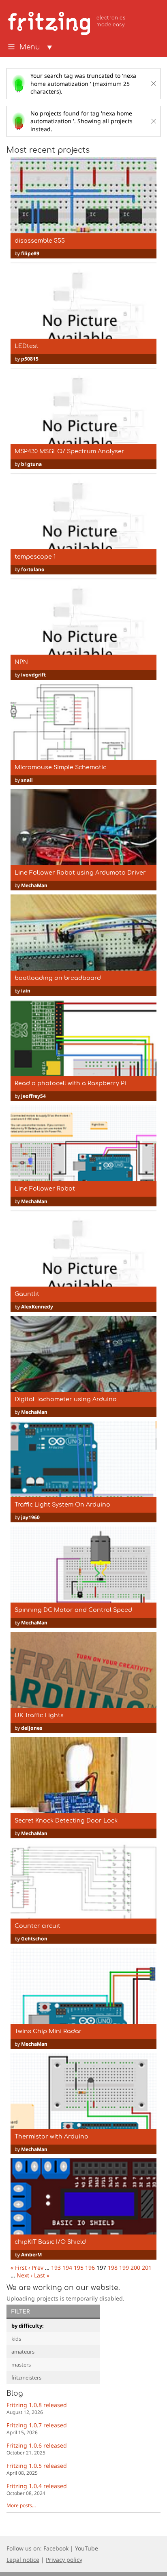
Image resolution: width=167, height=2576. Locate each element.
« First (19, 2268)
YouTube (87, 2548)
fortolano (33, 569)
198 (113, 2268)
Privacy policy (64, 2560)
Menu (30, 47)
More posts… (21, 2505)
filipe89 (30, 253)
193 (56, 2268)
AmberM (31, 2255)
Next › (25, 2275)
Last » (42, 2275)
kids (16, 2339)
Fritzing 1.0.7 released (37, 2428)
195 (79, 2268)
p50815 (30, 359)
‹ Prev (36, 2268)
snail (27, 780)
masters (21, 2365)
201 (147, 2268)
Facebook (56, 2548)
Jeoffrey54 (33, 1096)
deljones (32, 1728)
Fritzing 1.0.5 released (37, 2469)
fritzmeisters (26, 2378)
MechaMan (34, 885)
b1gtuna (31, 464)
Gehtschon (34, 1939)
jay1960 (30, 1517)
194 (67, 2268)
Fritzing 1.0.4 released (37, 2489)
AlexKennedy (37, 1307)
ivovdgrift (33, 675)
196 (90, 2268)
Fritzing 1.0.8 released (37, 2408)
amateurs (23, 2352)
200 (135, 2268)
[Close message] (154, 83)
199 (124, 2268)
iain (26, 991)
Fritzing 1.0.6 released (37, 2449)
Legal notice (23, 2560)
